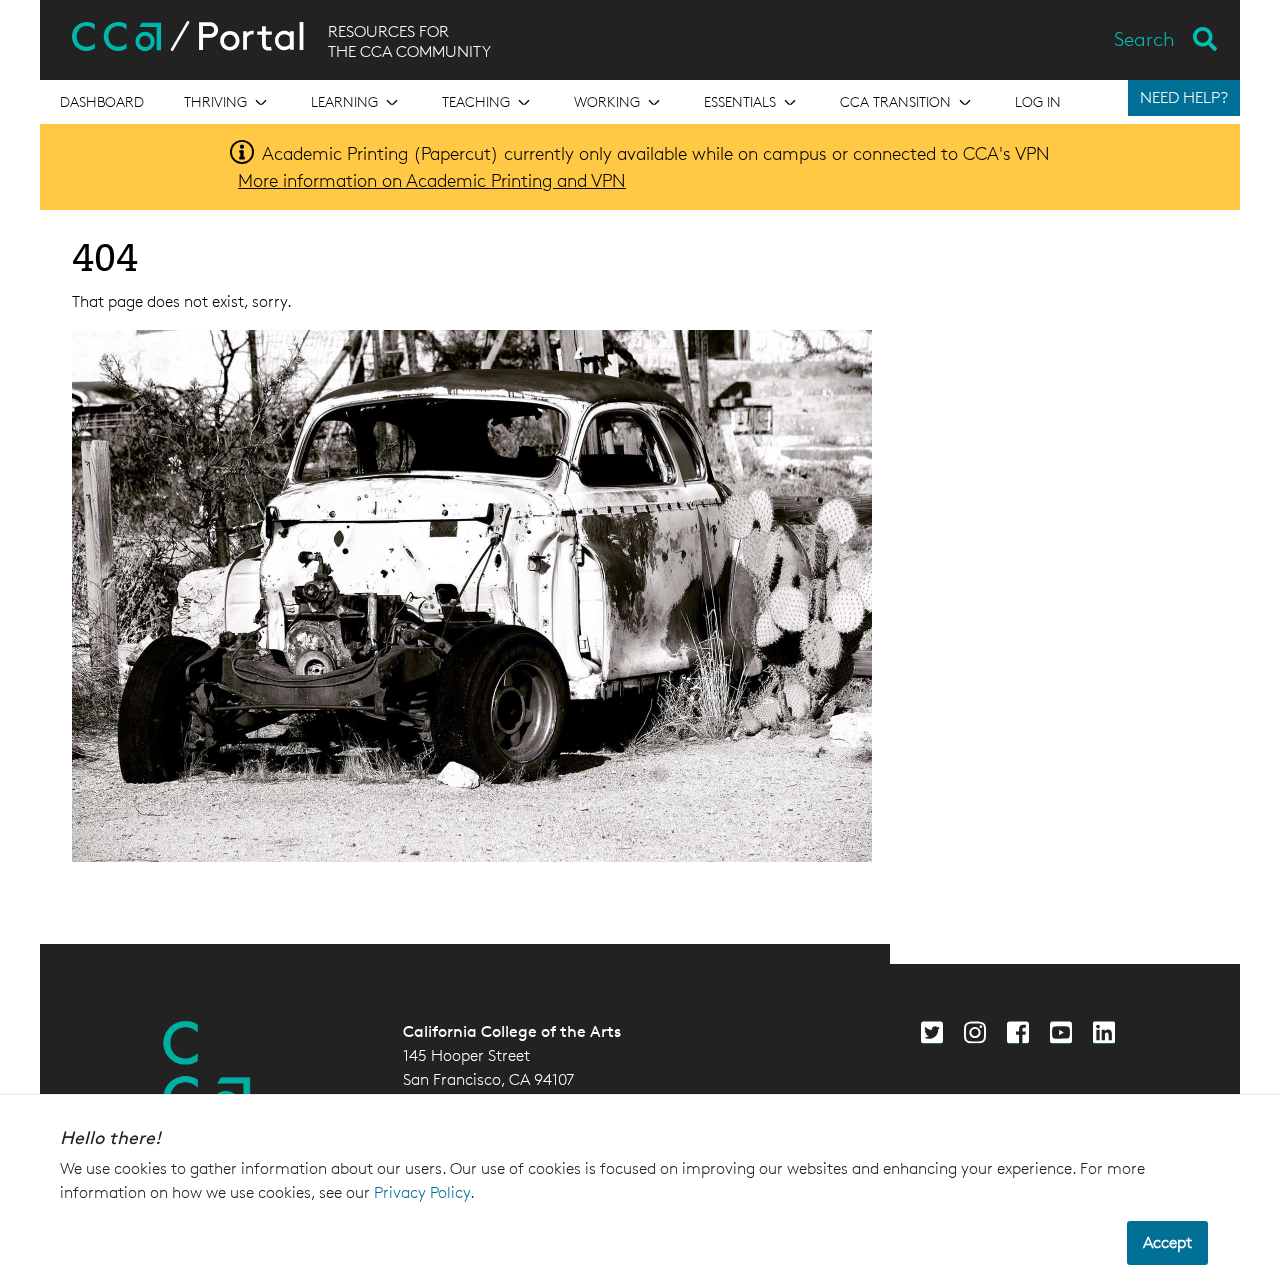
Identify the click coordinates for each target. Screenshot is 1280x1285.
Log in (1038, 101)
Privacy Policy (422, 1192)
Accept (1167, 1242)
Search (1144, 39)
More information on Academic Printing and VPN (432, 180)
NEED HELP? (1184, 97)
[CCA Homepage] (207, 1070)
